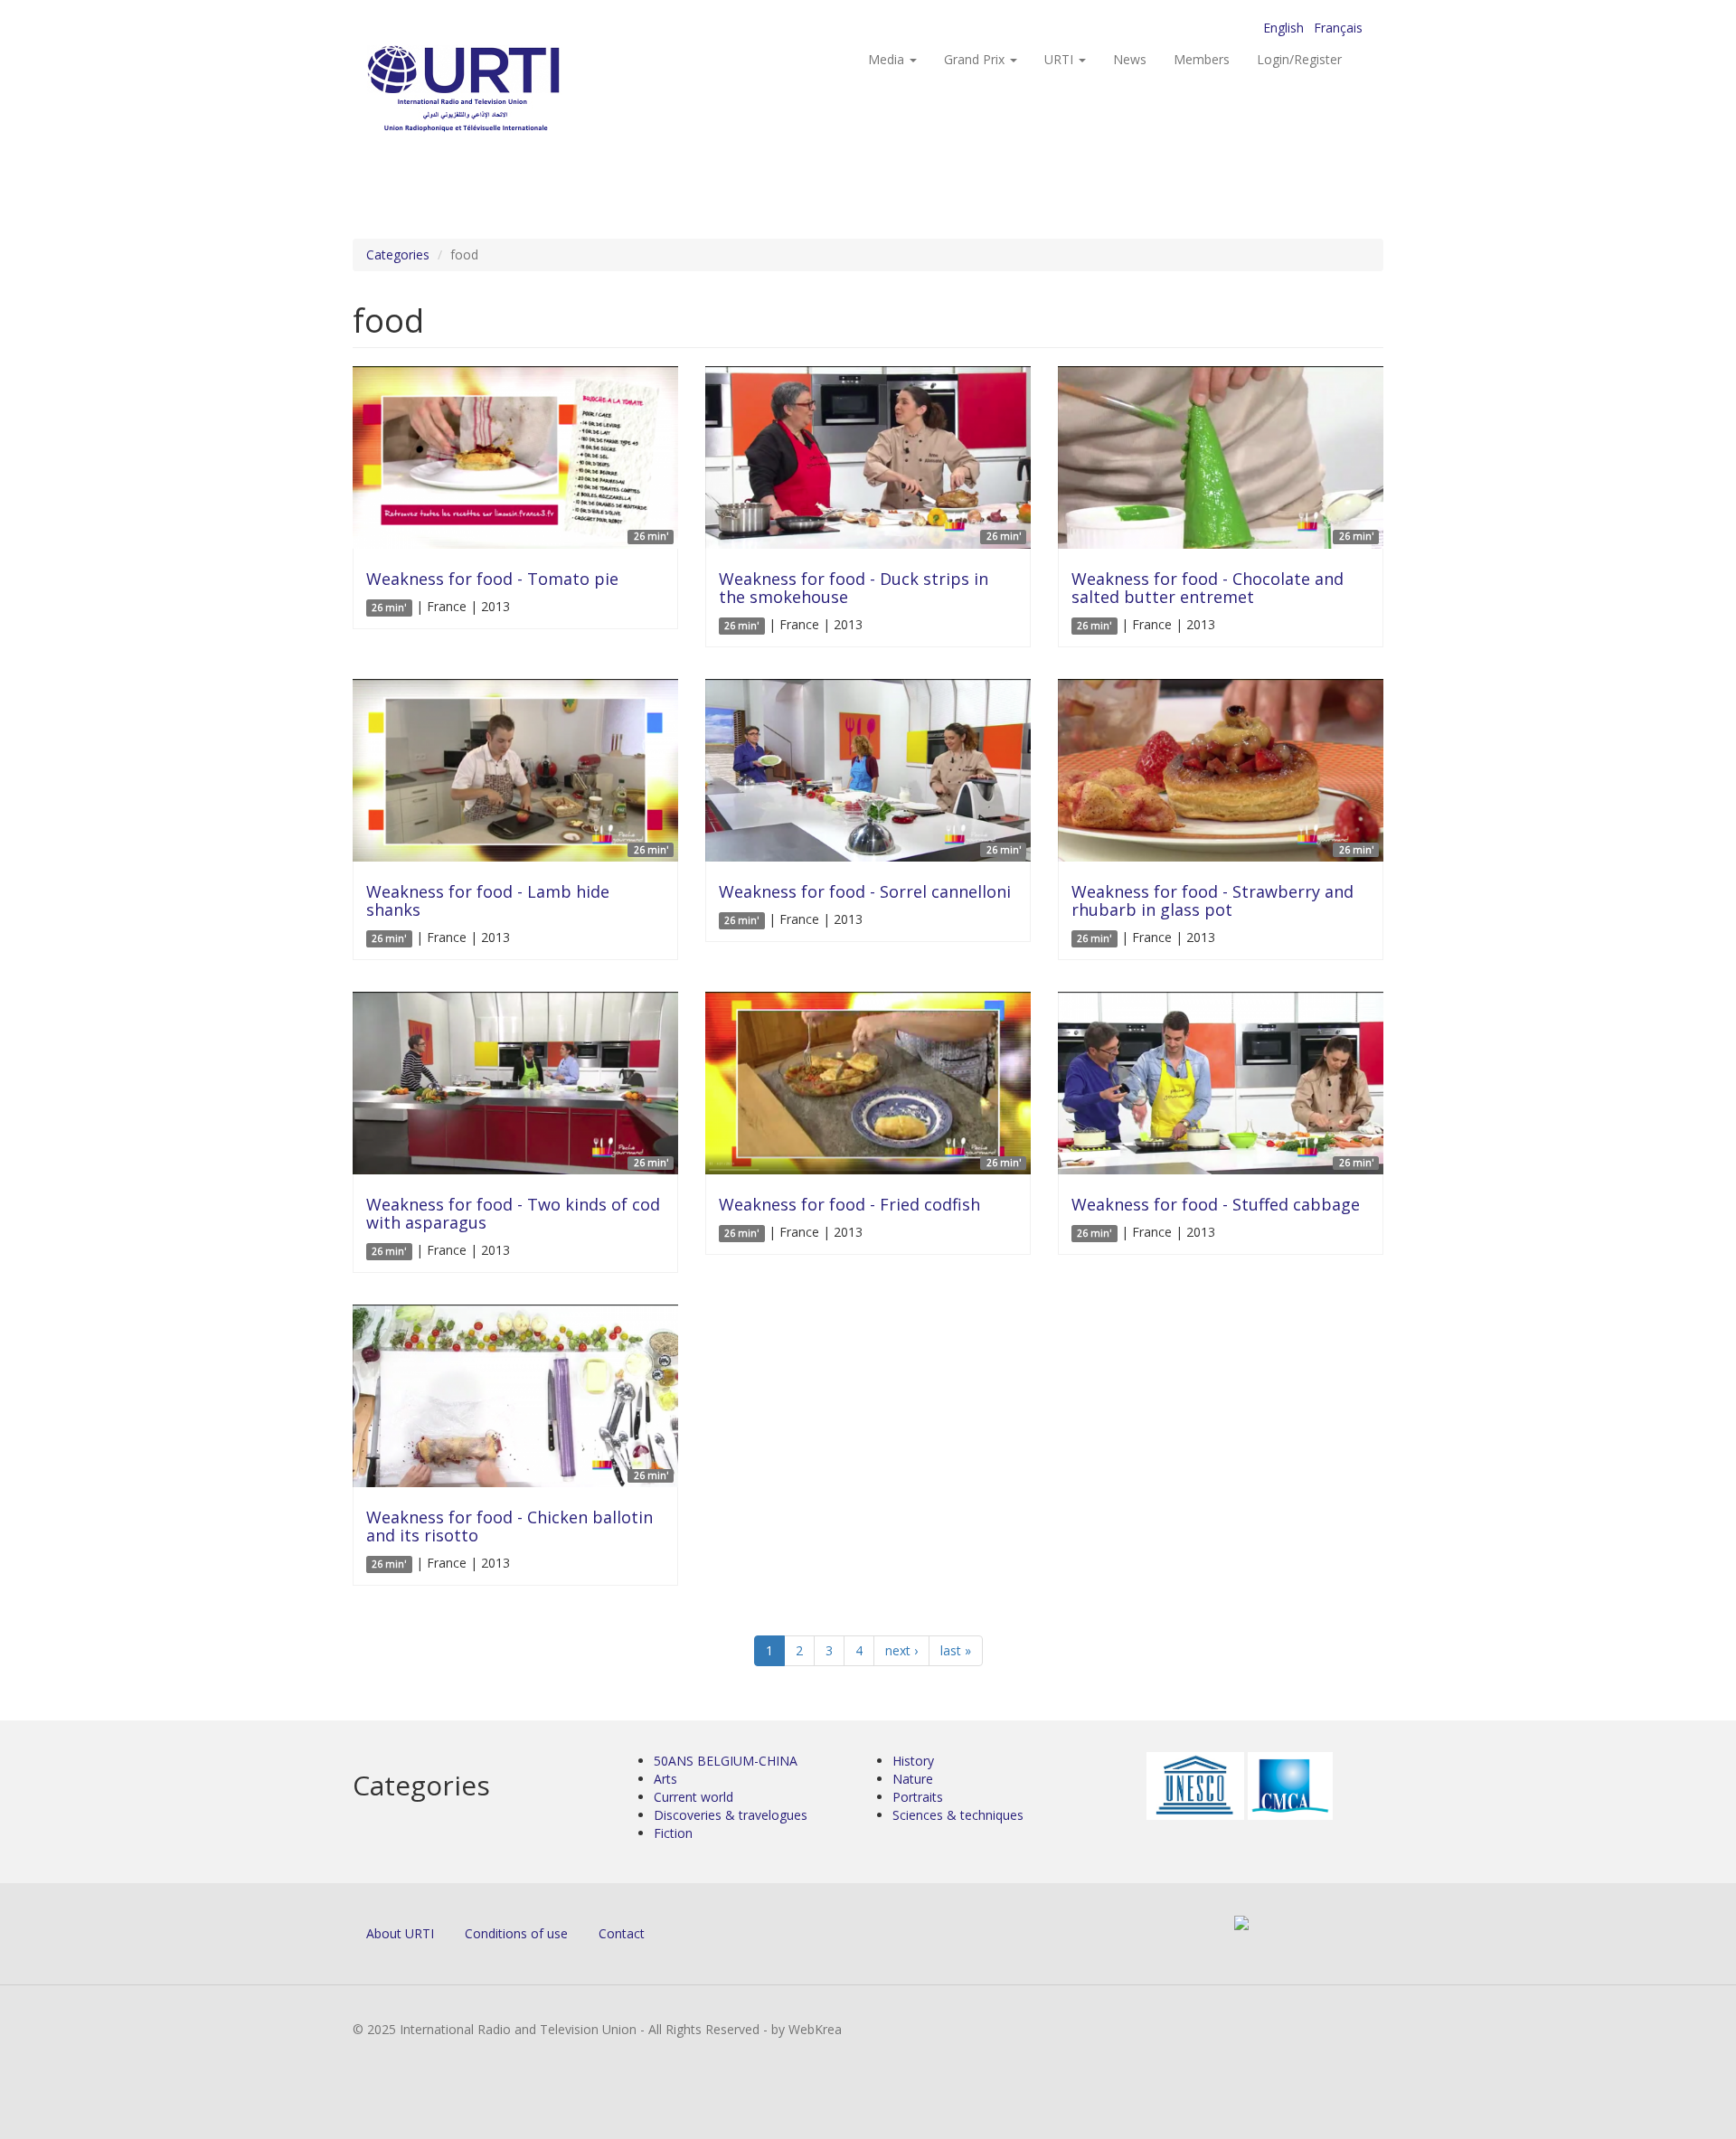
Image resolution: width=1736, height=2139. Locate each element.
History (913, 1761)
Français (1338, 28)
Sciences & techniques (958, 1815)
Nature (913, 1779)
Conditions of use (516, 1933)
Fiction (673, 1833)
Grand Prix (976, 59)
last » (956, 1650)
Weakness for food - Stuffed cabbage (1216, 1204)
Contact (622, 1933)
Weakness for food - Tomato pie (492, 579)
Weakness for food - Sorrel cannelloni (865, 891)
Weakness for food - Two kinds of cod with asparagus (513, 1213)
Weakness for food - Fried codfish (849, 1204)
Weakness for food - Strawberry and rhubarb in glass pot (1212, 900)
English (1283, 28)
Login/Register (1299, 59)
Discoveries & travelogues (731, 1815)
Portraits (918, 1797)
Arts (665, 1779)
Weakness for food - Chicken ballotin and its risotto (509, 1526)
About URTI (400, 1933)
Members (1202, 59)
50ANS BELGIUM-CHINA (726, 1761)
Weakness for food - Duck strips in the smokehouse (854, 588)
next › (901, 1650)
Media (888, 59)
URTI (1061, 59)
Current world (693, 1797)
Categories (398, 254)
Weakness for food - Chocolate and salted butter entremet (1208, 588)
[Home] (500, 91)
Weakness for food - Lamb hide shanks (488, 900)
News (1130, 59)
